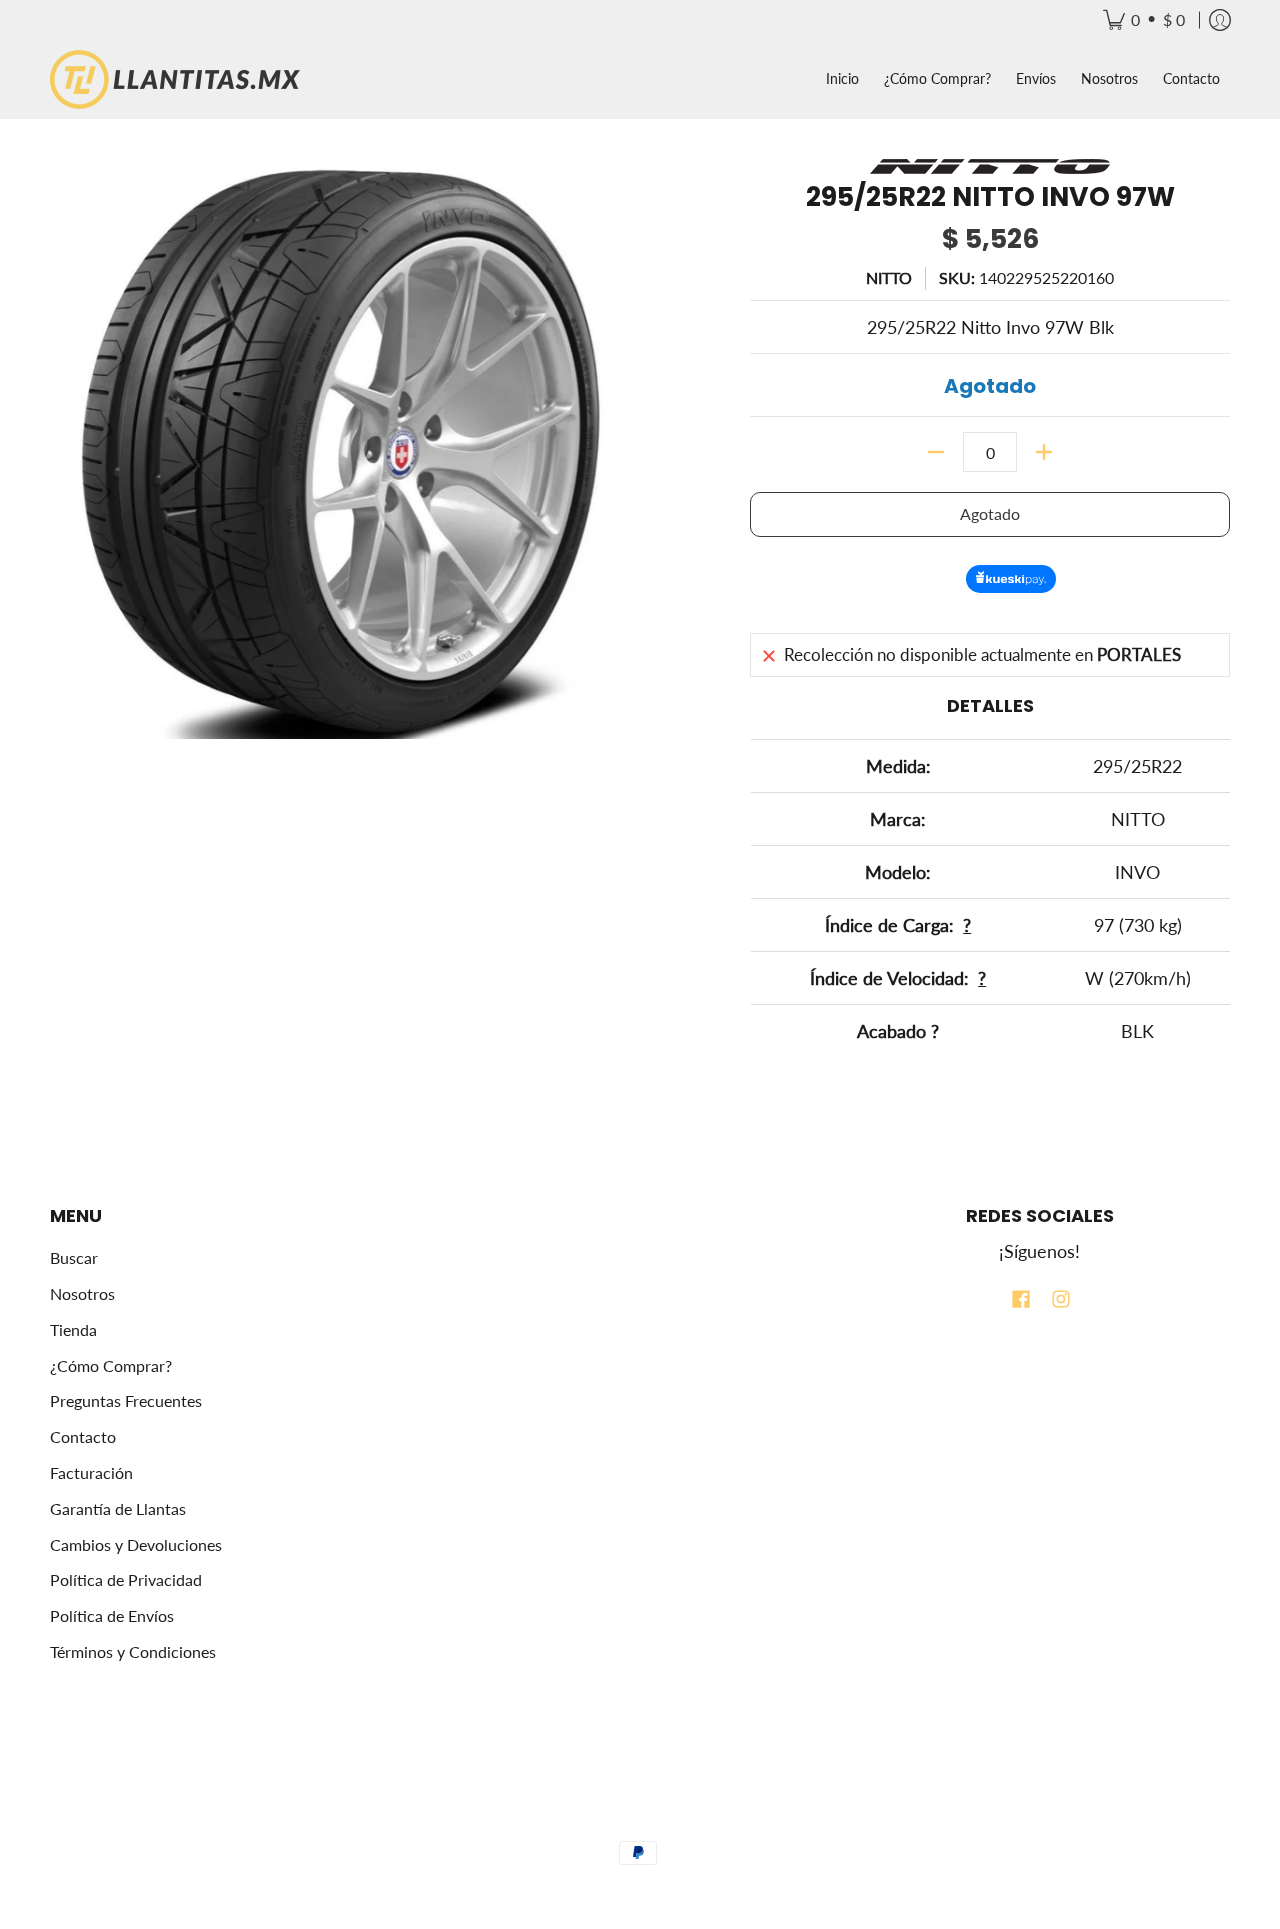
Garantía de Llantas (118, 1508)
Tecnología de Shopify (640, 1822)
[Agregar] (1044, 452)
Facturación (91, 1472)
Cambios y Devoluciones (136, 1544)
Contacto (83, 1436)
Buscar (74, 1257)
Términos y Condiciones (133, 1651)
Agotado (990, 513)
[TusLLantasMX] (175, 79)
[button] (1021, 1301)
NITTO (889, 277)
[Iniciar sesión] (1220, 20)
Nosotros (82, 1293)
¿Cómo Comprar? (111, 1365)
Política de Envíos (112, 1615)
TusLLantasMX (614, 1787)
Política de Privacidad (126, 1579)
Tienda (73, 1329)
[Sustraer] (936, 452)
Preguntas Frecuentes (126, 1400)
